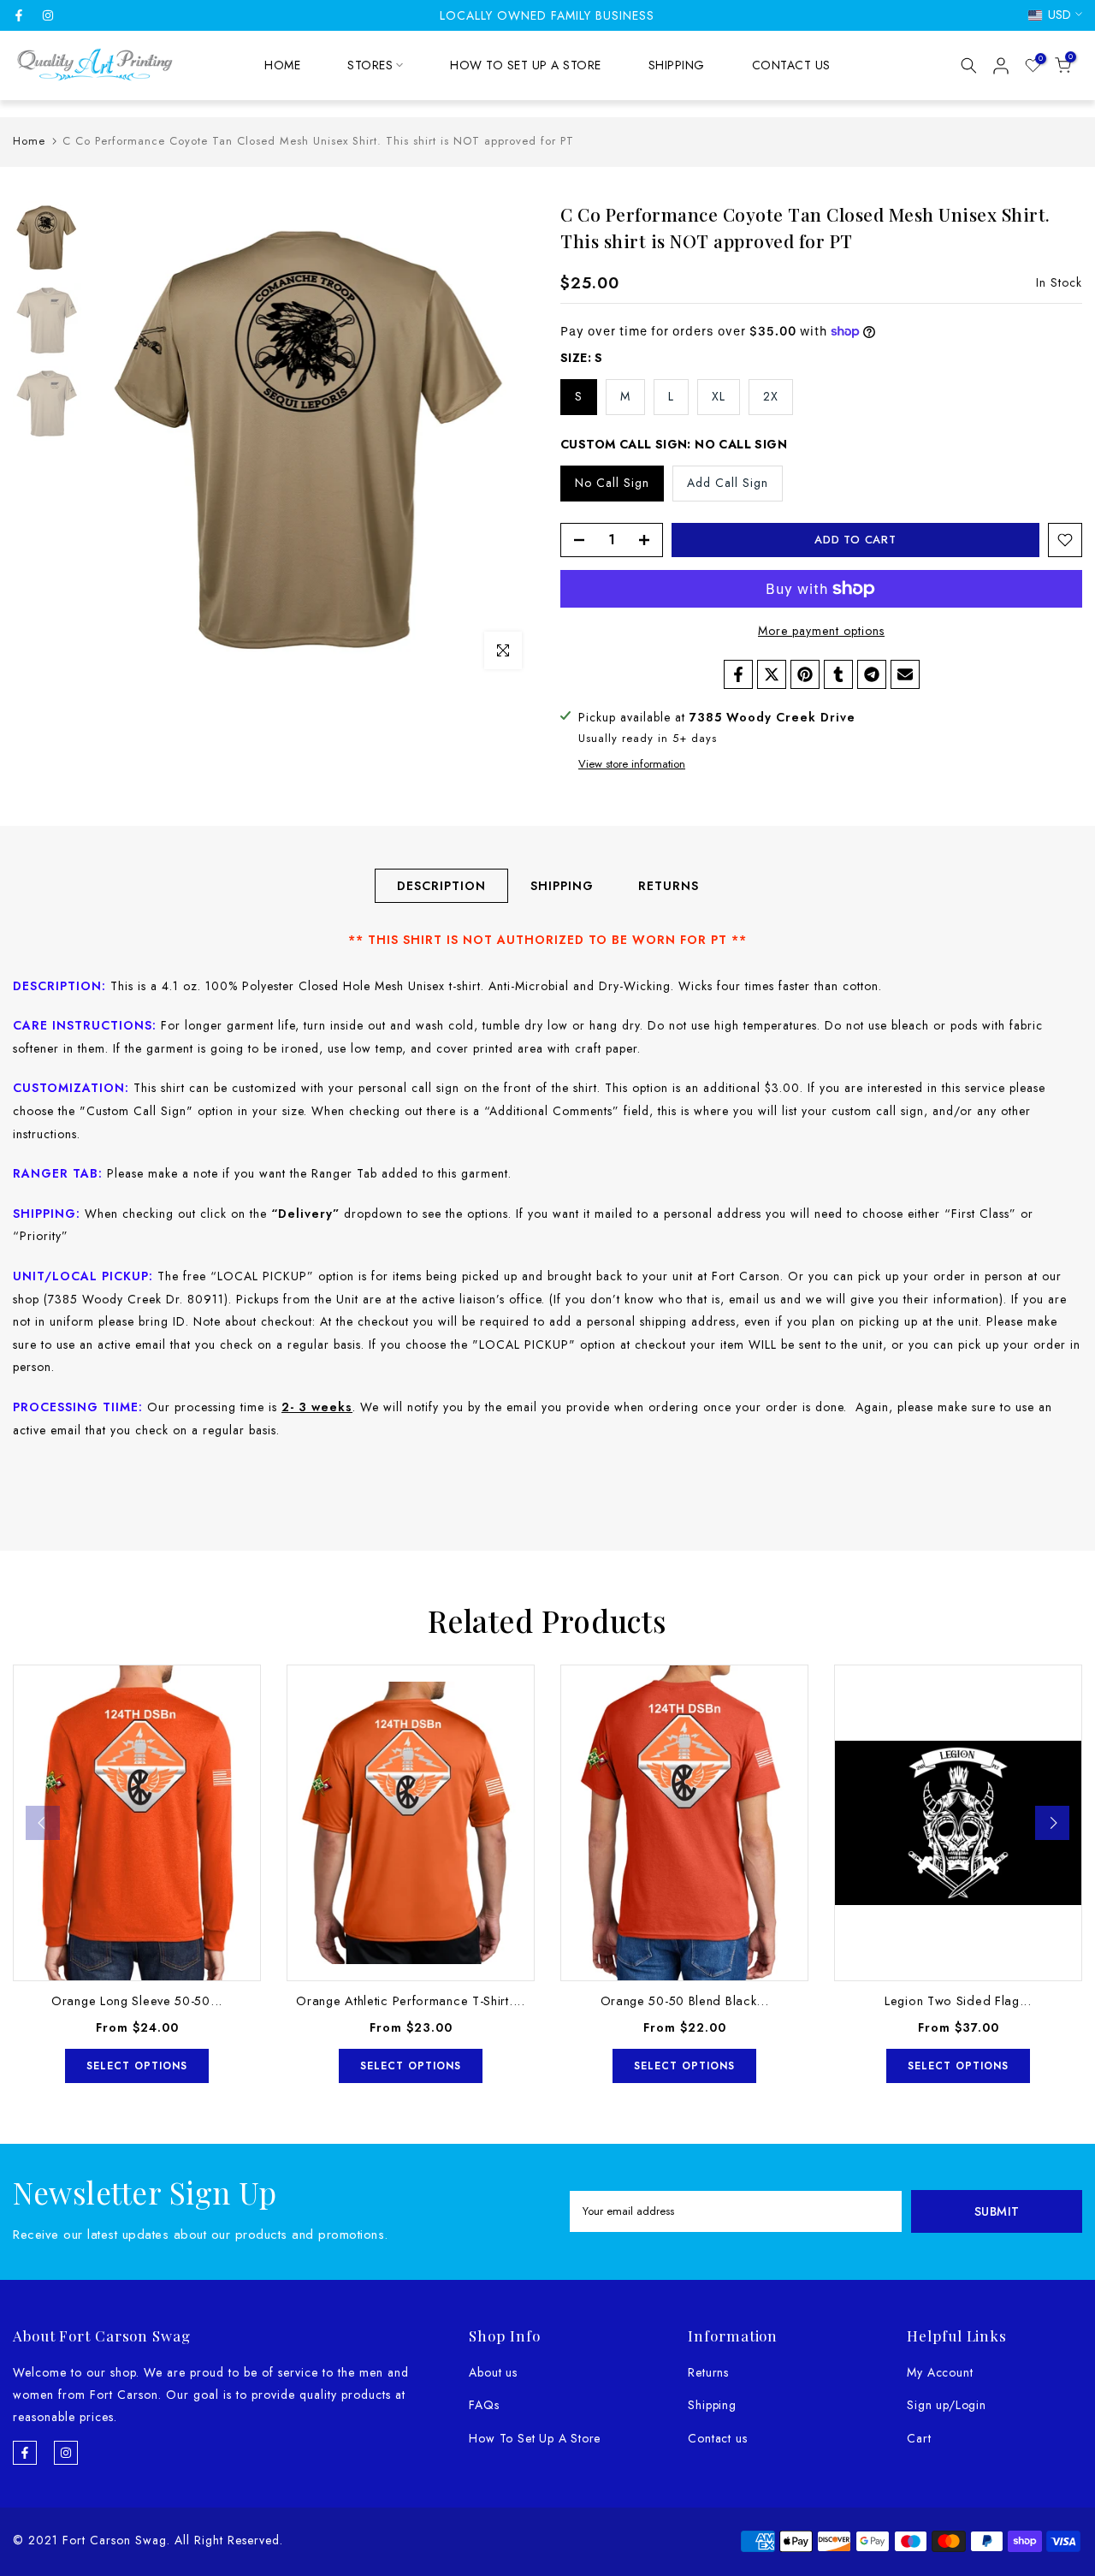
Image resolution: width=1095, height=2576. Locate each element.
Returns (708, 2372)
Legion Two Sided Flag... (958, 2000)
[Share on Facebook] (738, 674)
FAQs (484, 2405)
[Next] (1052, 1823)
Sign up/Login (946, 2405)
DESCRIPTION (441, 886)
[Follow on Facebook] (19, 15)
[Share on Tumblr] (838, 674)
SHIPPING (677, 65)
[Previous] (43, 1823)
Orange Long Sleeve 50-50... (137, 2000)
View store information (632, 764)
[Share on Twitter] (772, 674)
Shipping (712, 2405)
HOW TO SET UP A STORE (526, 65)
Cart (919, 2438)
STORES (370, 65)
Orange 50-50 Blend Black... (685, 2000)
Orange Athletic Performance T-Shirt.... (410, 2000)
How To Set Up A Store (535, 2438)
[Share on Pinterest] (805, 674)
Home (29, 141)
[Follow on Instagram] (48, 15)
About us (493, 2372)
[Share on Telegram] (872, 674)
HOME (282, 65)
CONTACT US (791, 65)
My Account (940, 2372)
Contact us (717, 2438)
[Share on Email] (905, 674)
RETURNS (669, 886)
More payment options (821, 631)
